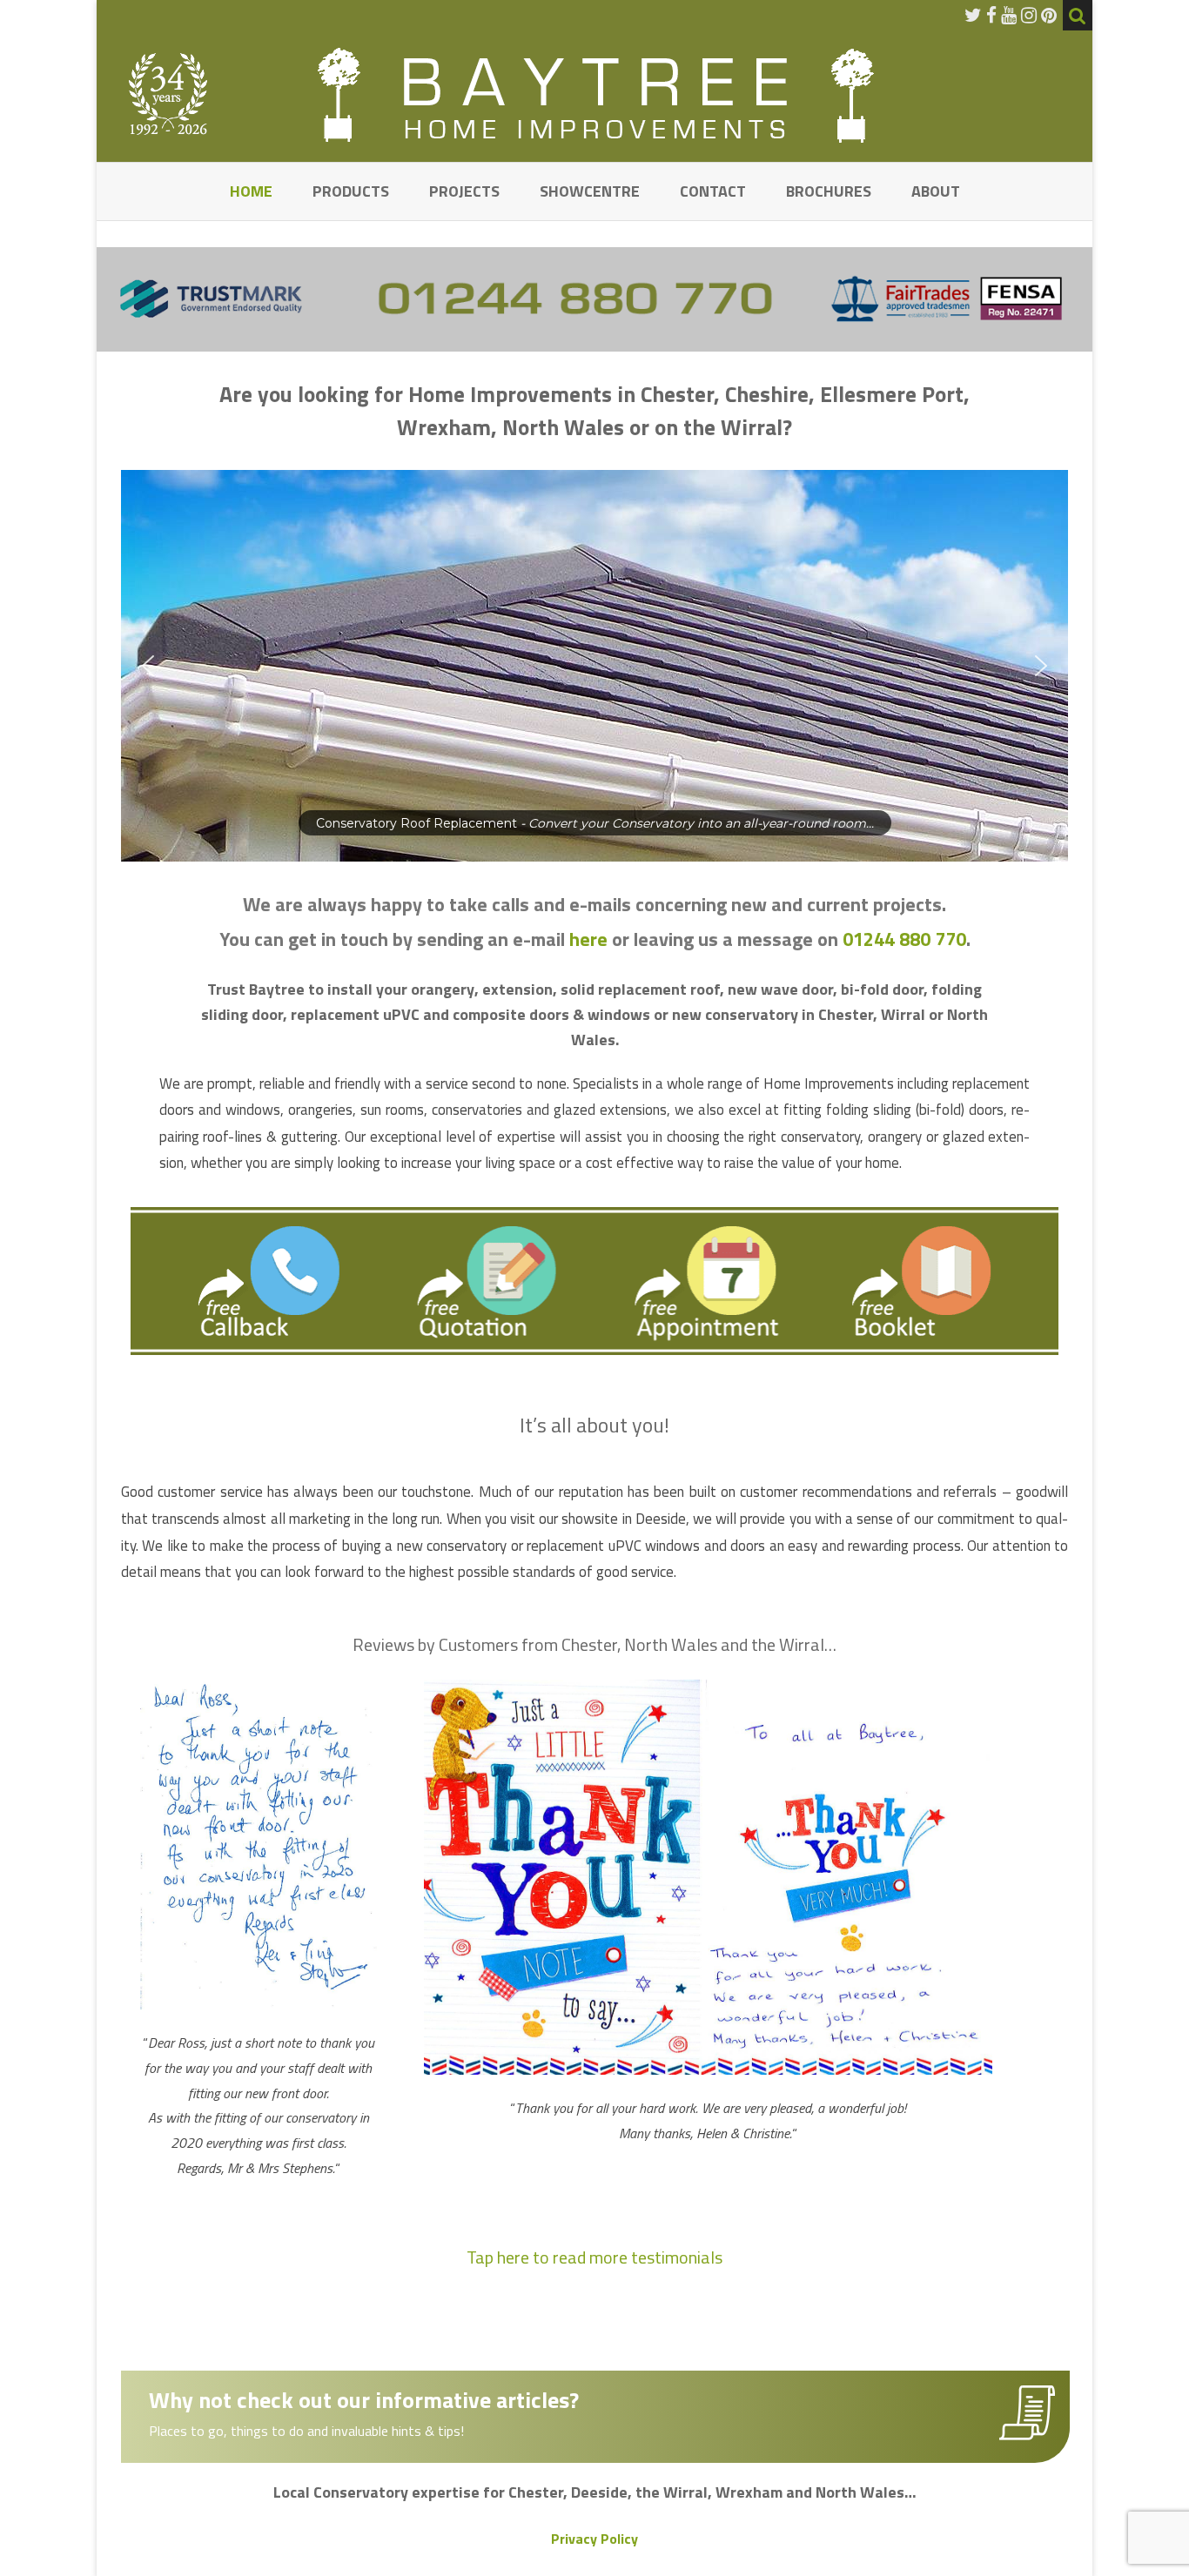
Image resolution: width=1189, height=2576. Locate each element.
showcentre (590, 191)
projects (464, 191)
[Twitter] (973, 15)
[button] (628, 666)
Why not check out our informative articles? (364, 2400)
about (936, 191)
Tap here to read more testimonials (594, 2257)
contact (713, 191)
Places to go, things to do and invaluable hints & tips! (306, 2431)
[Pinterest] (1049, 15)
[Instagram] (1029, 15)
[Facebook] (991, 15)
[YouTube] (1009, 15)
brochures (829, 191)
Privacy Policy (594, 2539)
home (251, 191)
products (351, 191)
